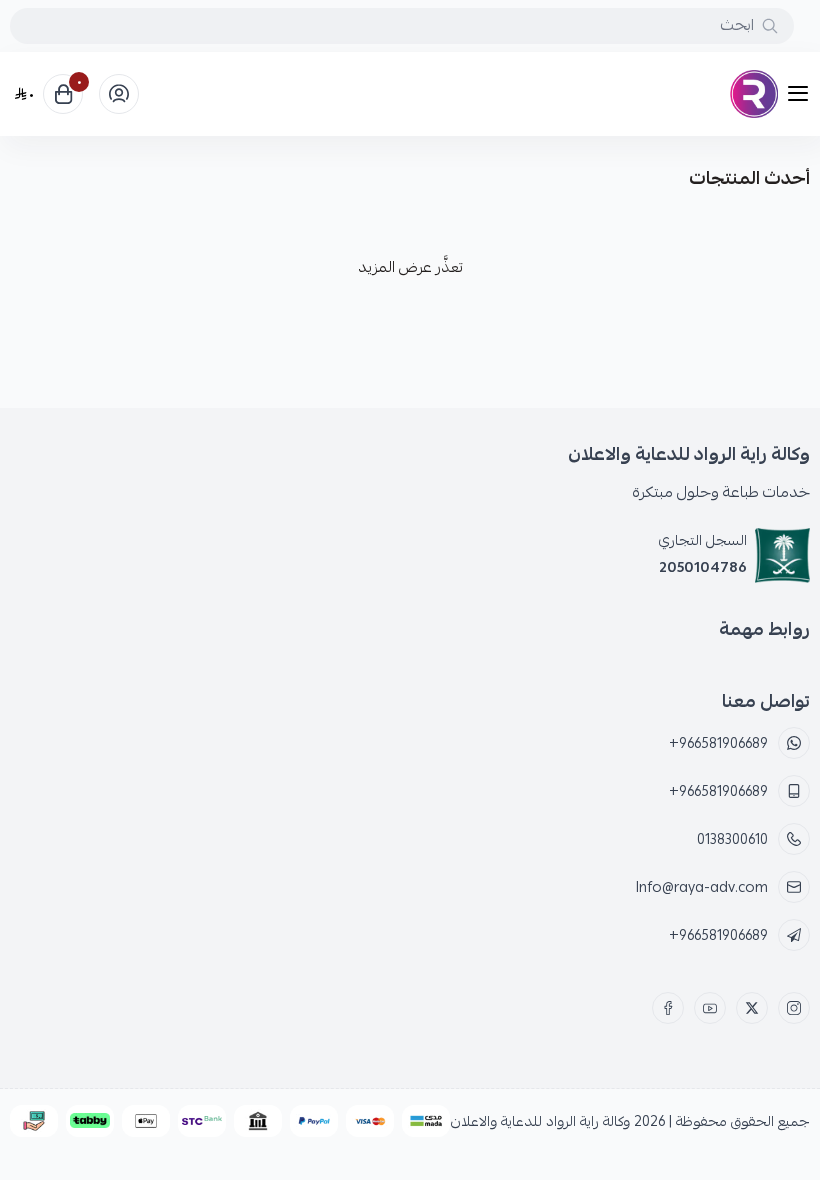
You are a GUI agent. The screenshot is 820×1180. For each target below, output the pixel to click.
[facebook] (668, 1008)
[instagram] (794, 1008)
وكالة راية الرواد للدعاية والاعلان (540, 1121)
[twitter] (752, 1008)
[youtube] (710, 1008)
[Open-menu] (802, 94)
